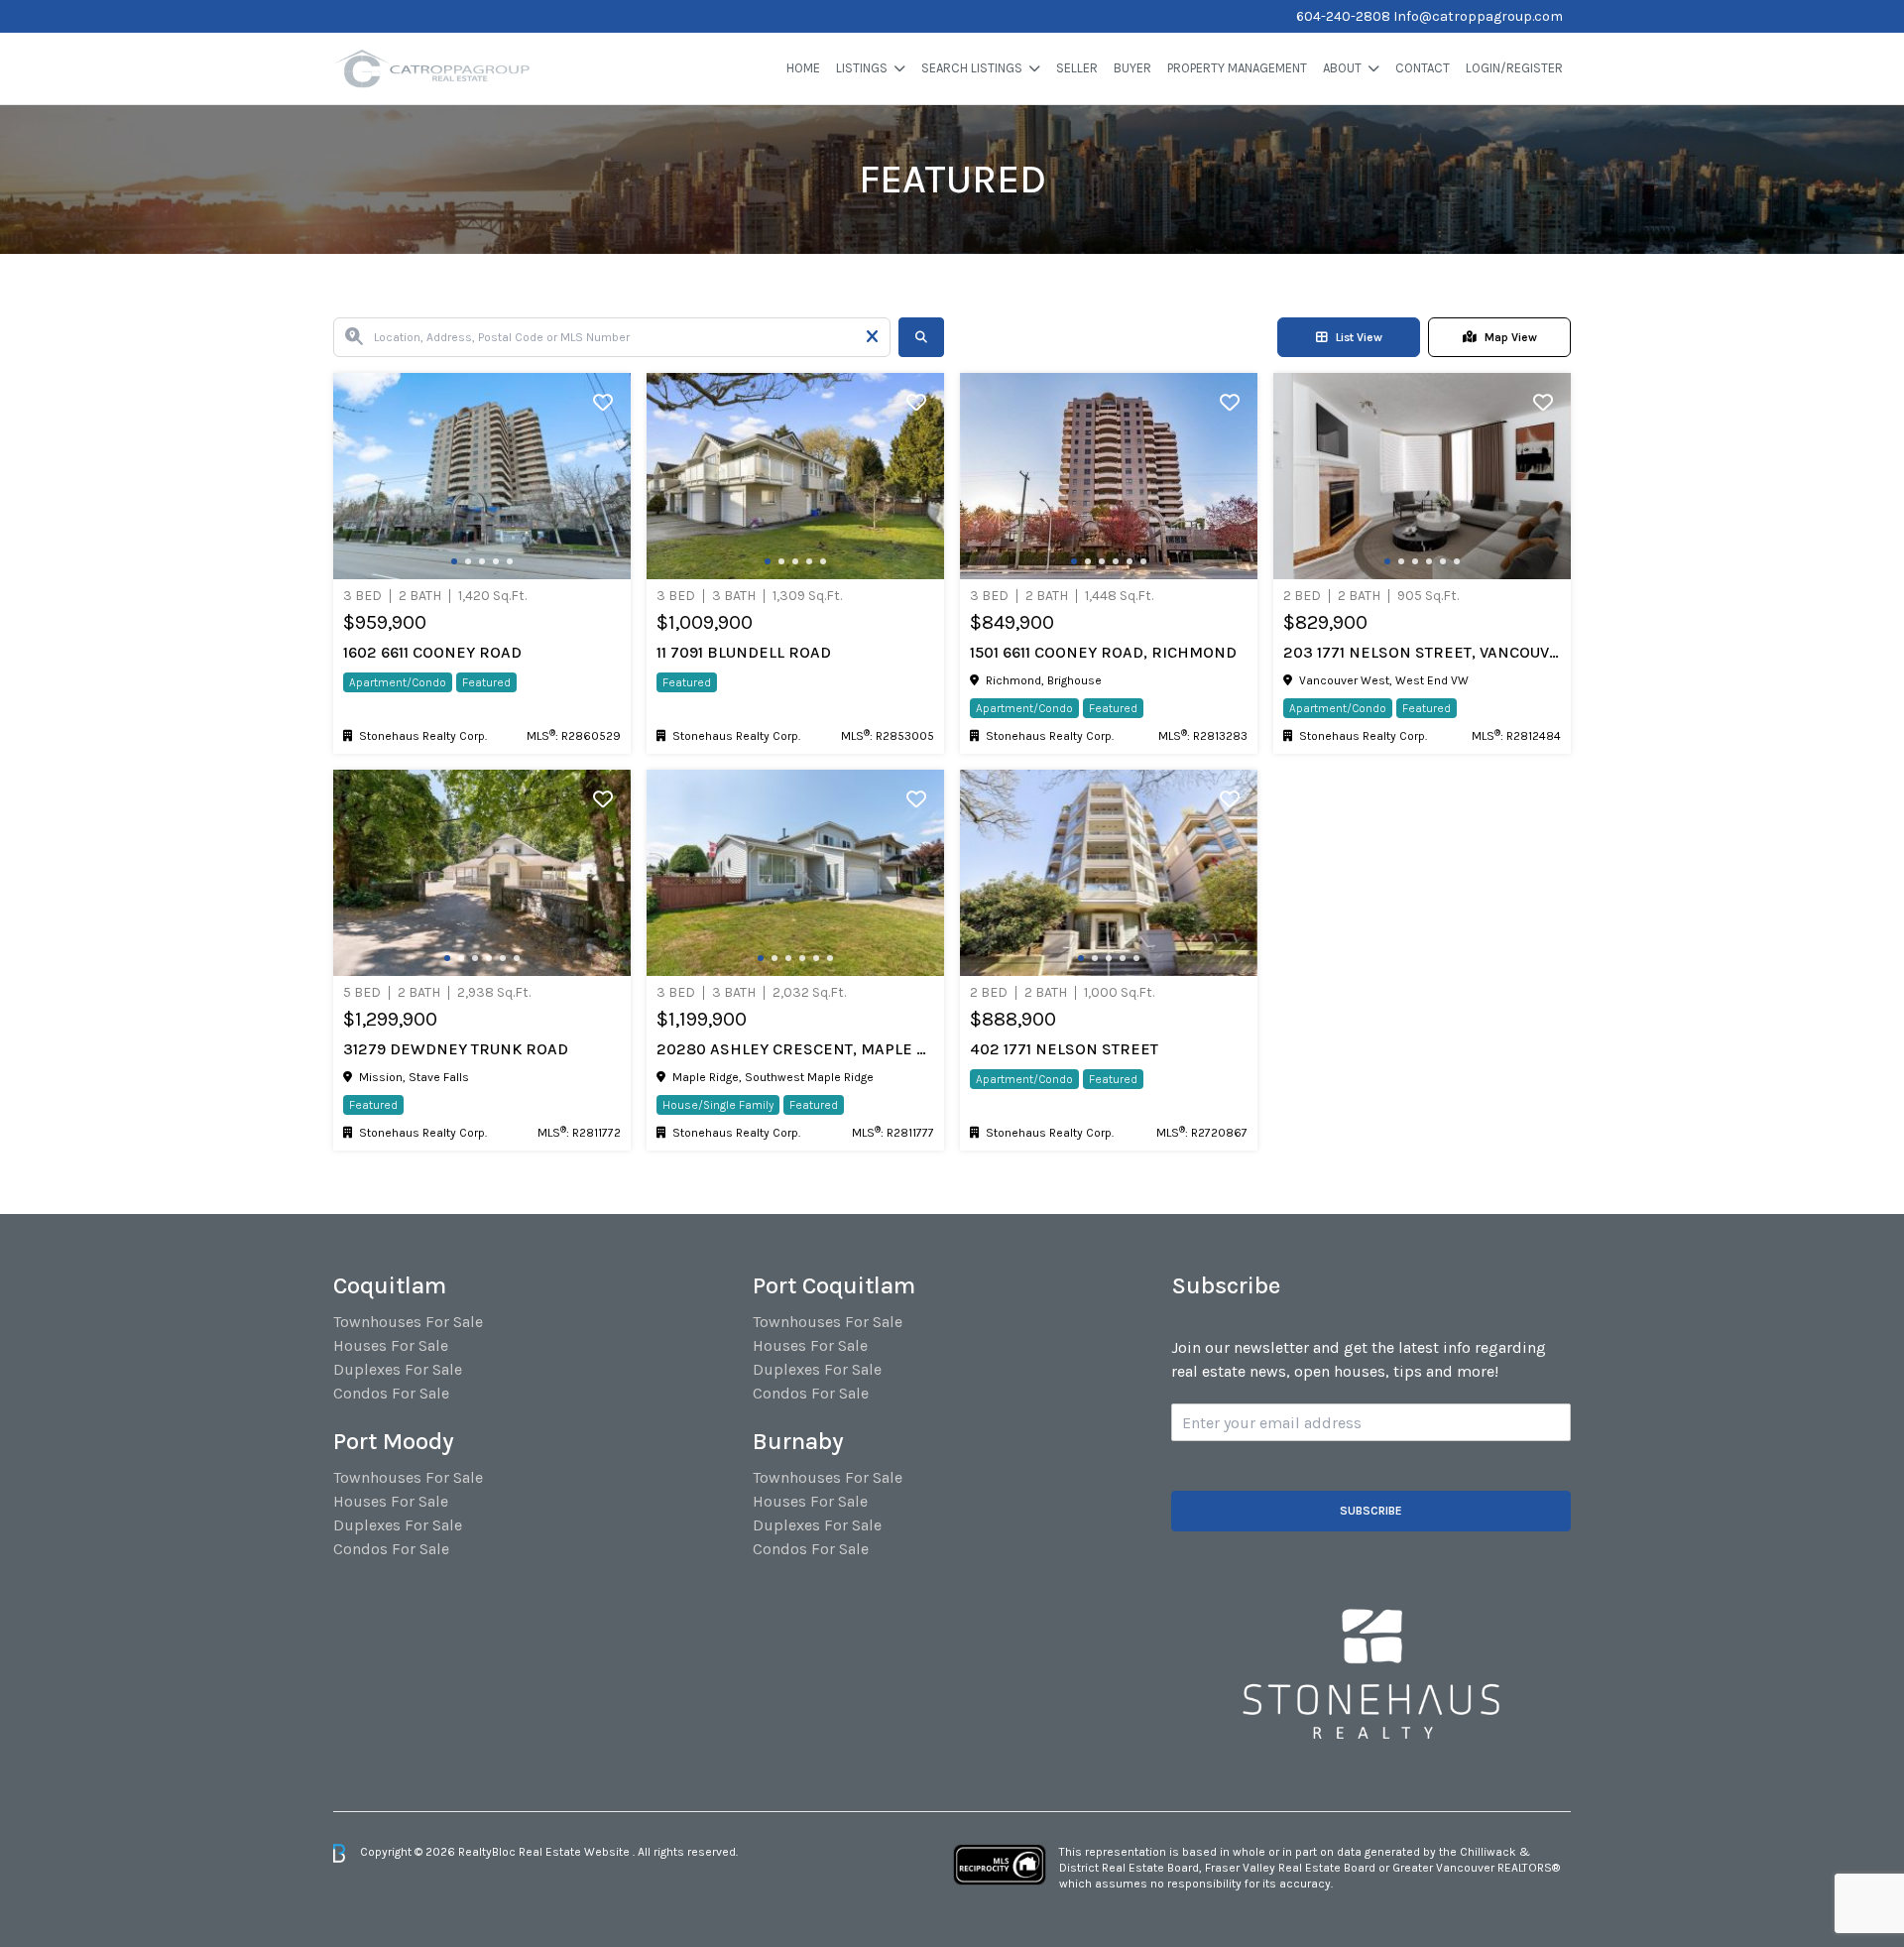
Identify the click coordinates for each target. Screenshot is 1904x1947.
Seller (1077, 68)
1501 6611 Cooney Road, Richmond (1103, 652)
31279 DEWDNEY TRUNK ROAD (456, 1049)
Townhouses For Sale (408, 1322)
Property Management (1237, 68)
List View (1359, 337)
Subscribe (1371, 1511)
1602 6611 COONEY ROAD (432, 652)
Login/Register (1514, 68)
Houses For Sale (391, 1345)
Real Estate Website (576, 1852)
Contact (1423, 68)
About (1342, 68)
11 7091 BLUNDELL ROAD (744, 652)
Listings (862, 68)
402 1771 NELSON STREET (1064, 1049)
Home (803, 68)
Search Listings (972, 68)
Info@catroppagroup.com (1478, 16)
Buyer (1132, 68)
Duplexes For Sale (398, 1369)
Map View (1511, 337)
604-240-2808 (1343, 16)
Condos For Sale (391, 1393)
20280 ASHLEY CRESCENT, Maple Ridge (795, 1049)
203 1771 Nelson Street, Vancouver (1422, 652)
